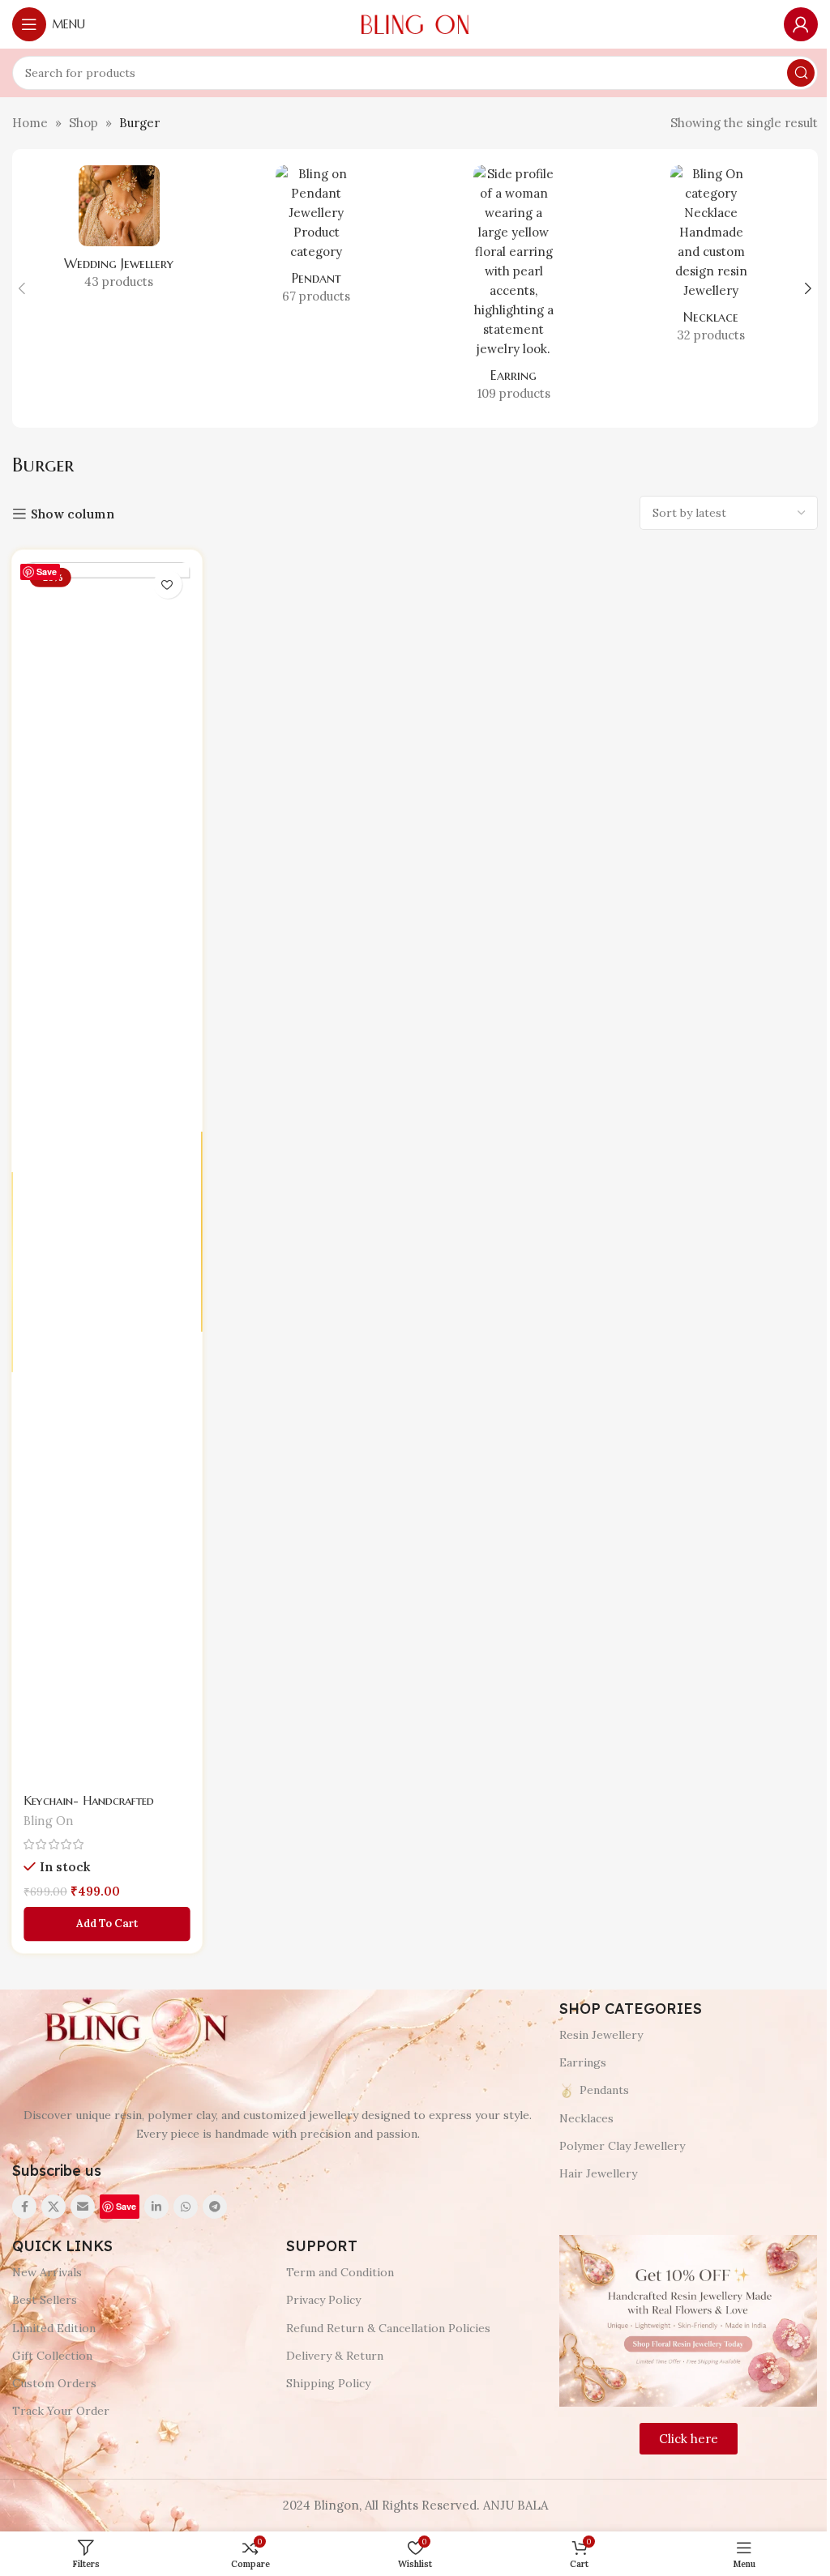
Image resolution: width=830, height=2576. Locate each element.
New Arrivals (47, 2272)
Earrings (583, 2062)
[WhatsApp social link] (186, 2207)
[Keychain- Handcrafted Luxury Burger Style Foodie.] (107, 1174)
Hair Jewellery (598, 2173)
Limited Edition (54, 2328)
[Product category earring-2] (514, 288)
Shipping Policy (328, 2383)
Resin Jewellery (601, 2035)
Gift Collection (52, 2356)
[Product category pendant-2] (317, 240)
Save (47, 571)
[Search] (801, 73)
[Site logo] (415, 23)
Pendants (604, 2090)
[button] (22, 288)
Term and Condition (340, 2272)
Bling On (49, 1818)
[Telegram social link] (215, 2207)
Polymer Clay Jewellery (622, 2146)
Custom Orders (54, 2383)
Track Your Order (61, 2411)
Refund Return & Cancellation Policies (388, 2328)
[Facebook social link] (24, 2207)
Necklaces (586, 2118)
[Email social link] (83, 2207)
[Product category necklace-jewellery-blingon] (712, 259)
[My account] (801, 24)
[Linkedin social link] (156, 2207)
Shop (83, 123)
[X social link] (53, 2207)
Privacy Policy (323, 2300)
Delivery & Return (335, 2356)
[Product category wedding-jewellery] (119, 232)
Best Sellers (45, 2300)
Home (30, 123)
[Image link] (134, 2029)
